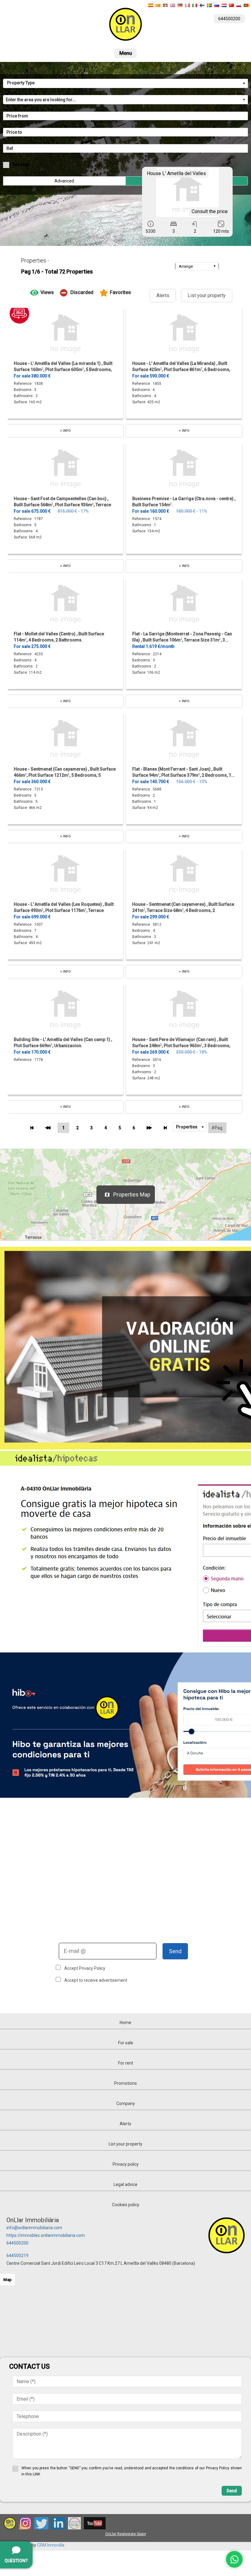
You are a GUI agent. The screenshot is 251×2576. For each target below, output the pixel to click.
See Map (21, 164)
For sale (126, 2043)
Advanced (64, 181)
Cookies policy (126, 2205)
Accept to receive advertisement (96, 1980)
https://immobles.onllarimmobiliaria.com (46, 2235)
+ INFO (65, 431)
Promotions (125, 2083)
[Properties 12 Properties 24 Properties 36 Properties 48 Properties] (190, 1127)
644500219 (17, 2256)
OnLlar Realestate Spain (126, 2534)
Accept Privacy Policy (85, 1968)
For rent (126, 2063)
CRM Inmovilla (51, 2545)
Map (7, 2280)
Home (125, 2023)
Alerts (163, 295)
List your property (207, 295)
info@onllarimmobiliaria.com (34, 2228)
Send (175, 1951)
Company (126, 2103)
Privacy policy (126, 2164)
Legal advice (125, 2184)
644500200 (17, 2243)
